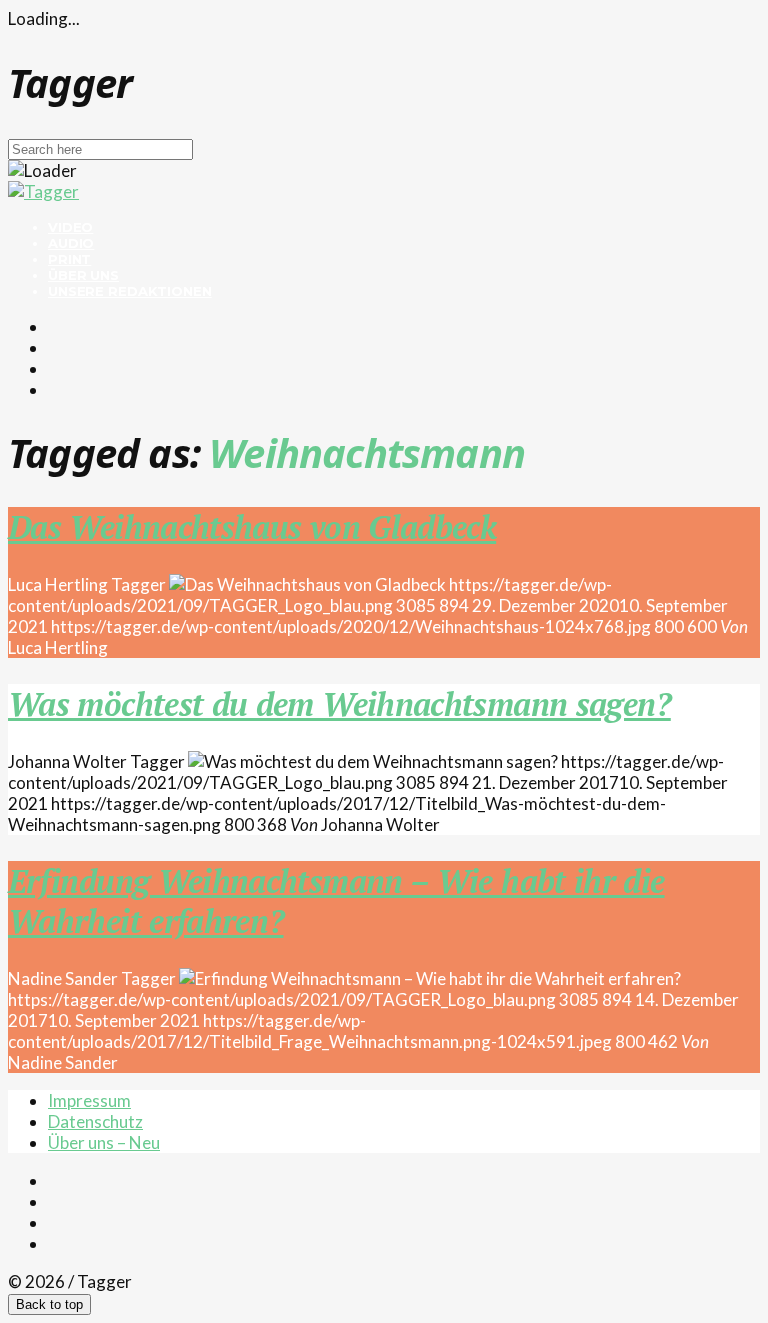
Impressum (89, 1100)
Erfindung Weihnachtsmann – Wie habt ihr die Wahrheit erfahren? (336, 901)
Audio (71, 243)
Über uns (83, 275)
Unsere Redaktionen (130, 291)
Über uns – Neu (104, 1142)
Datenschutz (95, 1121)
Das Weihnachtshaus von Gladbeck (252, 527)
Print (69, 259)
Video (70, 227)
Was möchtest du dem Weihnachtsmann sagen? (339, 704)
